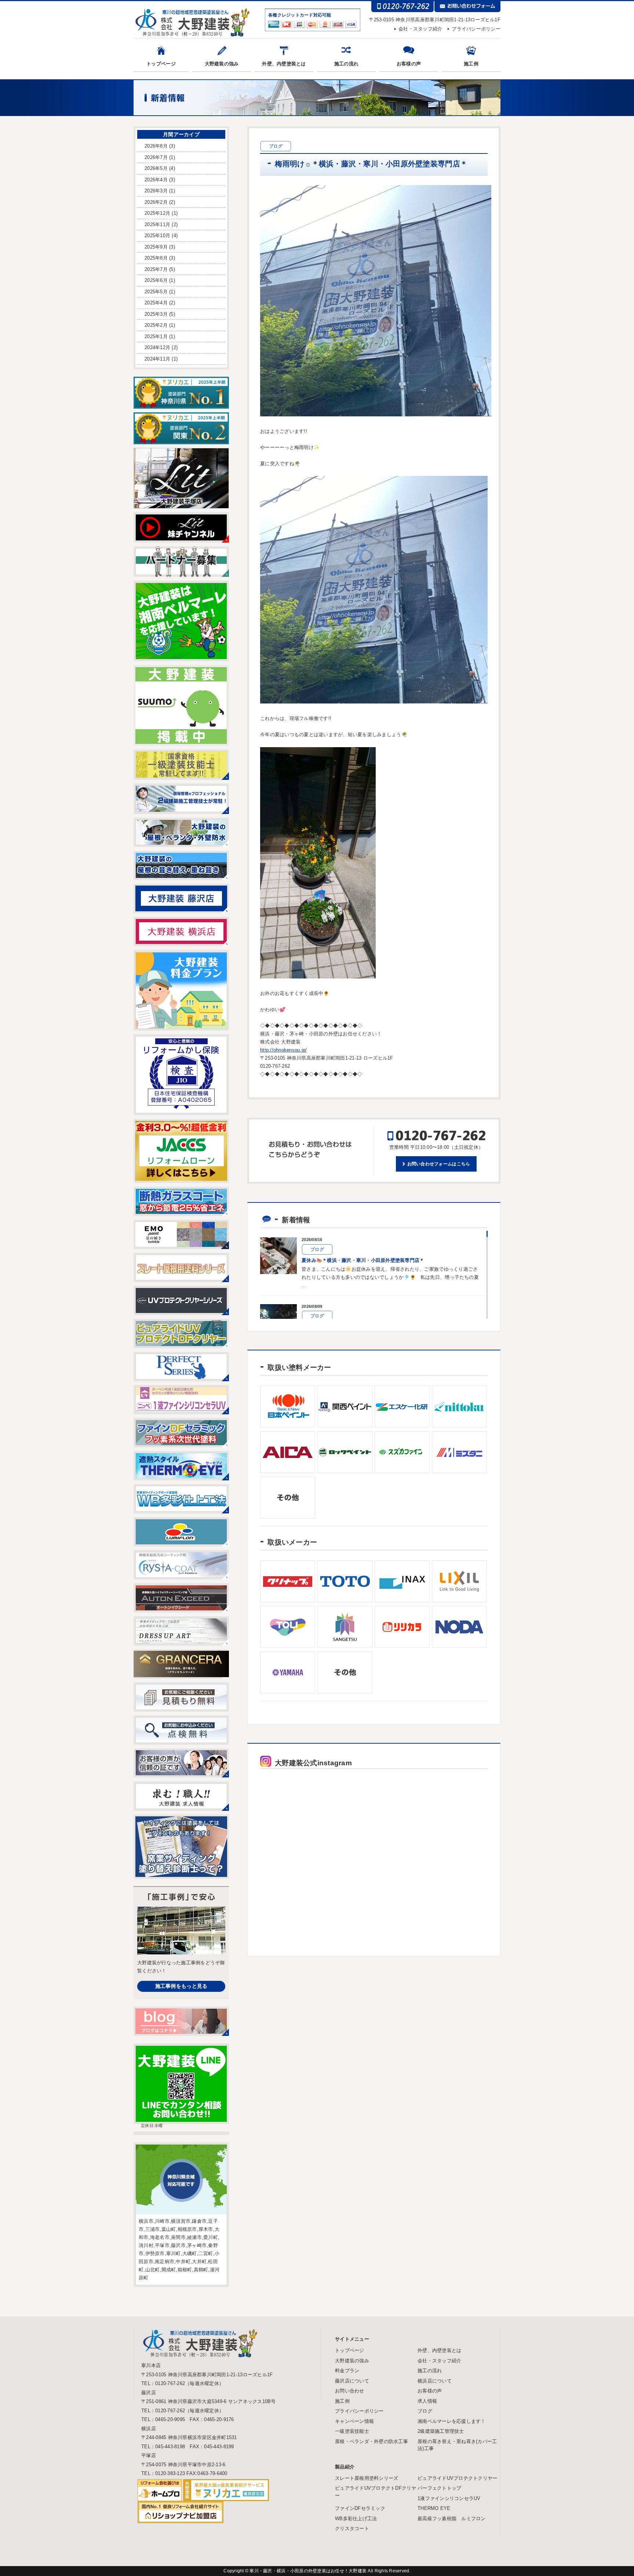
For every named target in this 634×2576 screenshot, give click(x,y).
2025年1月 (156, 337)
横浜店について (435, 2381)
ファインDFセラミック (360, 2508)
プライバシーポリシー (476, 29)
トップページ (161, 64)
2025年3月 (156, 314)
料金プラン (347, 2371)
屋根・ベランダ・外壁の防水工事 (371, 2441)
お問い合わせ (350, 2391)
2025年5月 (156, 292)
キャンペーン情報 (354, 2421)
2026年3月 (156, 191)
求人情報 (427, 2401)
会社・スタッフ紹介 (420, 29)
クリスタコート (352, 2528)
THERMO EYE (434, 2508)
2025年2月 (156, 325)
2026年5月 (156, 168)
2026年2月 (156, 202)
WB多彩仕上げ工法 (356, 2519)
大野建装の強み (222, 64)
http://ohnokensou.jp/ (283, 1050)
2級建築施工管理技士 (441, 2431)
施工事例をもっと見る (181, 1986)
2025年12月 (157, 213)
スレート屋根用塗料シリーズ (367, 2478)
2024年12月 (157, 348)
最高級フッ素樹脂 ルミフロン (452, 2519)
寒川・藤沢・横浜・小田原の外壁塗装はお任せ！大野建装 (309, 2571)
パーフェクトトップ (439, 2488)
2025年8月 (156, 258)
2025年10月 (157, 236)
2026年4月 (156, 180)
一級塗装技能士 (352, 2431)
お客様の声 (409, 64)
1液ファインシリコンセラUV (449, 2498)
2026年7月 (156, 157)
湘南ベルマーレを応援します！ (452, 2421)
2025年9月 (156, 247)
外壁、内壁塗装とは (284, 64)
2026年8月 (156, 146)
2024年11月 (157, 359)
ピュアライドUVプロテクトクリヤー (457, 2478)
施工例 (471, 64)
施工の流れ (346, 64)
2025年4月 (156, 303)
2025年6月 (156, 280)
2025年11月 (157, 225)
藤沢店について (352, 2381)
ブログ (425, 2411)
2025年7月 (156, 269)
